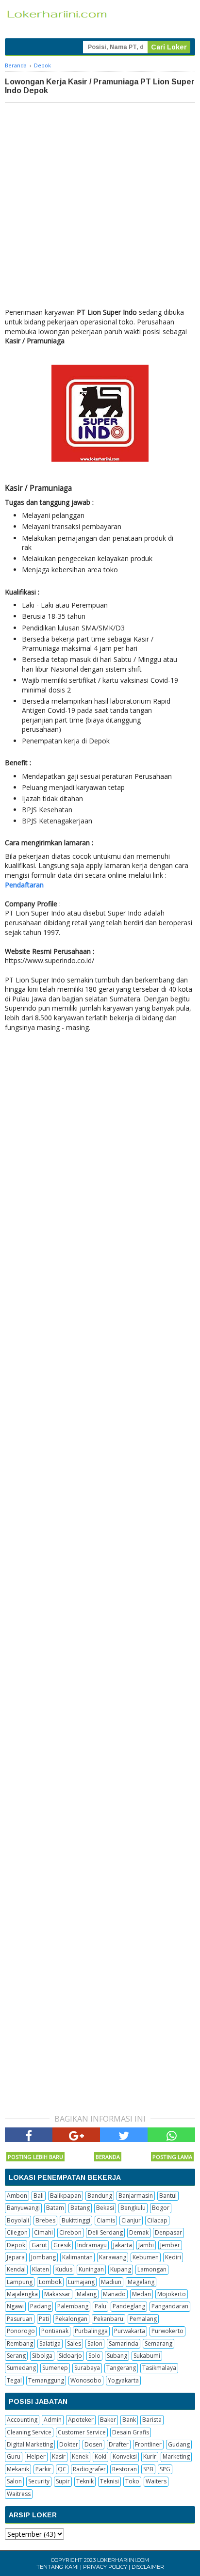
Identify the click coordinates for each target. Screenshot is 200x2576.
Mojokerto (172, 2294)
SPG (165, 2469)
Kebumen (146, 2257)
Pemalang (143, 2319)
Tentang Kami (58, 2567)
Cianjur (131, 2220)
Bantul (168, 2196)
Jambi (146, 2245)
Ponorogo (21, 2331)
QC (62, 2469)
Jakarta (123, 2245)
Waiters (156, 2481)
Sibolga (42, 2356)
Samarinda (124, 2343)
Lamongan (152, 2269)
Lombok (50, 2282)
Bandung (100, 2196)
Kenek (80, 2456)
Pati (44, 2319)
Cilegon (17, 2232)
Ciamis (106, 2220)
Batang (80, 2208)
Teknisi (109, 2481)
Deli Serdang (105, 2232)
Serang (16, 2356)
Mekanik (18, 2469)
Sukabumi (147, 2356)
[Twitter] (124, 2135)
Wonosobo (86, 2380)
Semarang (158, 2343)
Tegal (14, 2380)
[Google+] (76, 2135)
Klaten (41, 2269)
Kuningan (91, 2269)
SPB (148, 2469)
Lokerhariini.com (123, 2560)
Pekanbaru (108, 2319)
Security (39, 2481)
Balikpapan (66, 2196)
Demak (139, 2232)
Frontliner (148, 2444)
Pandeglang (129, 2306)
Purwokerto (167, 2331)
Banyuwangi (23, 2208)
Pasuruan (20, 2319)
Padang (41, 2306)
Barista (152, 2420)
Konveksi (125, 2456)
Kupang (121, 2269)
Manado (114, 2294)
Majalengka (22, 2294)
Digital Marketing (30, 2444)
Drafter (119, 2444)
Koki (100, 2456)
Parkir (43, 2469)
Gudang (179, 2444)
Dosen (93, 2444)
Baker (108, 2420)
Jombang (43, 2257)
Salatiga (50, 2343)
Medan (142, 2294)
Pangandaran (170, 2306)
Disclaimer (148, 2567)
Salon (95, 2343)
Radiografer (89, 2469)
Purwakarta (130, 2331)
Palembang (73, 2306)
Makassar (57, 2294)
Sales (74, 2343)
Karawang (113, 2257)
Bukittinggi (76, 2220)
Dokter (69, 2444)
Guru (14, 2456)
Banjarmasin (136, 2196)
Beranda (108, 2157)
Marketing (176, 2456)
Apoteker (81, 2420)
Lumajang (81, 2282)
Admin (53, 2420)
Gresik (62, 2245)
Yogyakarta (123, 2380)
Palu (100, 2306)
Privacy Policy (105, 2567)
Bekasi (105, 2208)
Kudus (64, 2269)
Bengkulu (133, 2208)
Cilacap (157, 2220)
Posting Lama (172, 2157)
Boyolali (18, 2220)
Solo (94, 2356)
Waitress (19, 2494)
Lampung (20, 2282)
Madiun (111, 2282)
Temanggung (46, 2380)
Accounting (22, 2420)
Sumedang (21, 2368)
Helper (36, 2456)
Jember (170, 2245)
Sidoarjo (70, 2356)
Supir (63, 2481)
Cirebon (70, 2232)
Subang (117, 2356)
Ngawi (15, 2306)
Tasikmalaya (159, 2368)
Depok (16, 2245)
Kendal (16, 2269)
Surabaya (87, 2368)
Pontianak (55, 2331)
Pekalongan (71, 2319)
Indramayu (92, 2245)
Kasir (59, 2456)
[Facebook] (29, 2135)
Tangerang (121, 2368)
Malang (87, 2294)
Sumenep (55, 2368)
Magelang (141, 2282)
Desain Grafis (131, 2432)
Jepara (16, 2257)
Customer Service (82, 2432)
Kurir (150, 2456)
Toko (132, 2481)
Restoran (125, 2469)
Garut (39, 2245)
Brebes (45, 2220)
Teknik (85, 2481)
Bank (129, 2420)
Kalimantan (77, 2257)
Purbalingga (91, 2331)
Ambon (17, 2196)
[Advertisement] (100, 208)
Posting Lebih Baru (35, 2157)
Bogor (161, 2208)
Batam (55, 2208)
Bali (39, 2196)
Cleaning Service (29, 2432)
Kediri (173, 2257)
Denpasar (168, 2232)
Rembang (20, 2343)
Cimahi (43, 2232)
